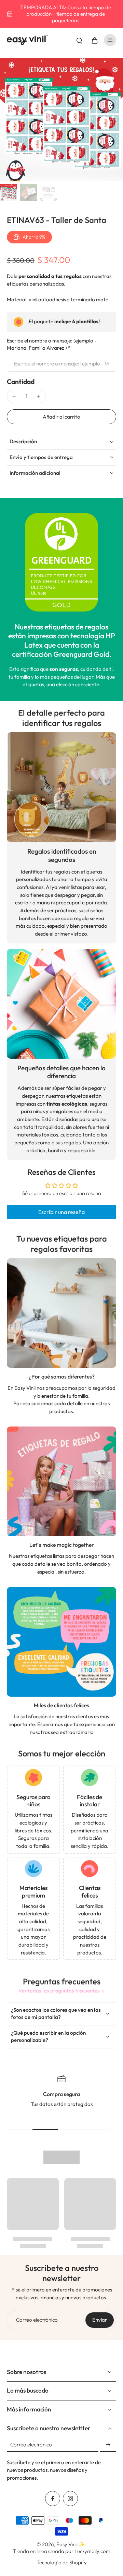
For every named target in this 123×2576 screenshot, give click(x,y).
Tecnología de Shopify (62, 2562)
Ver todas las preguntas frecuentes (59, 1991)
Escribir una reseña (61, 1212)
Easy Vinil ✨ (71, 2544)
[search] (79, 40)
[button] (61, 417)
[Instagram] (70, 2499)
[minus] (14, 396)
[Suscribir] (108, 2445)
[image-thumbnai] (9, 193)
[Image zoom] (61, 120)
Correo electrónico (37, 2320)
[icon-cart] (94, 40)
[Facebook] (53, 2499)
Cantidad (21, 382)
